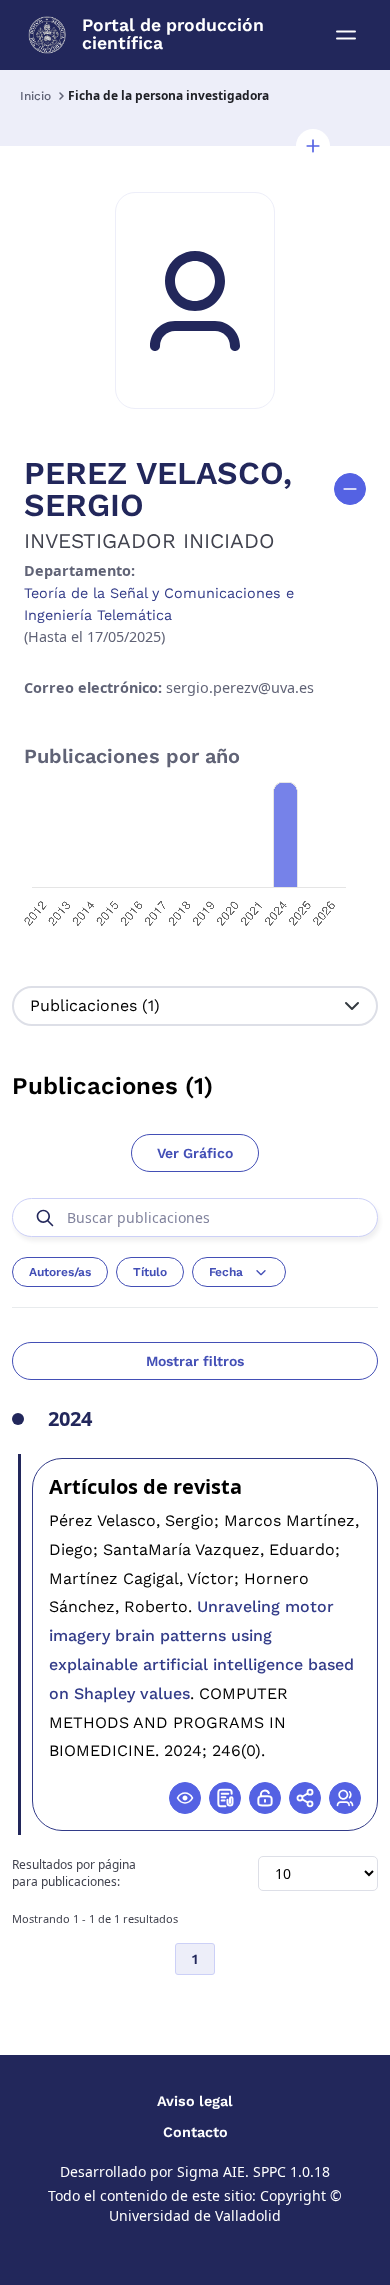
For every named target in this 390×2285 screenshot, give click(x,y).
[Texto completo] (265, 1798)
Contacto (195, 2132)
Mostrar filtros (195, 1361)
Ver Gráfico (195, 1153)
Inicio (35, 96)
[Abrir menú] (346, 35)
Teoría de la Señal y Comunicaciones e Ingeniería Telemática (159, 604)
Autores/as (60, 1272)
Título (150, 1272)
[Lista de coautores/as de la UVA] (345, 1798)
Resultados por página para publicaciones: (74, 1873)
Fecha (226, 1272)
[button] (313, 146)
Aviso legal (195, 2101)
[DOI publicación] (225, 1798)
